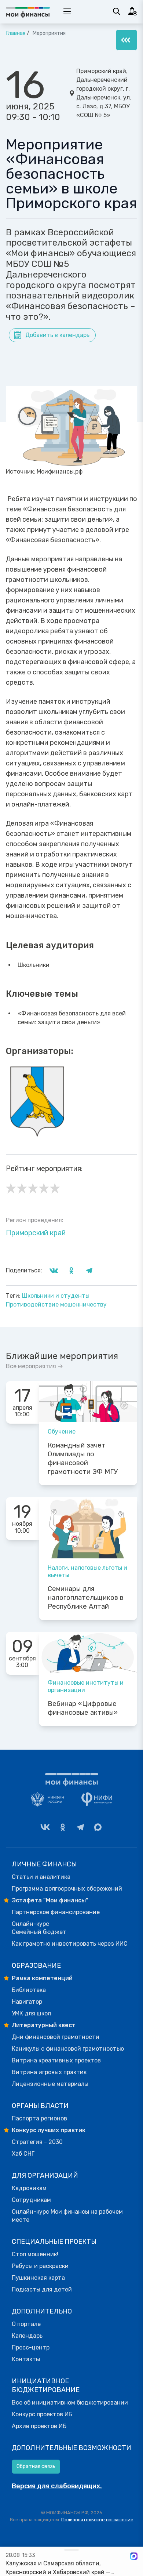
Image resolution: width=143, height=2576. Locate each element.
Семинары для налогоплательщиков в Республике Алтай (86, 1598)
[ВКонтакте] (45, 1827)
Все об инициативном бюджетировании (70, 2403)
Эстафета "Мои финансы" (50, 1900)
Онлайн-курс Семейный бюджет (39, 1928)
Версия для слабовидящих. (57, 2486)
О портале (26, 2324)
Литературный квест (44, 2025)
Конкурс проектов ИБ (42, 2414)
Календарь (27, 2336)
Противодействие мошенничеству (56, 1305)
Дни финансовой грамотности (56, 2037)
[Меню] (126, 40)
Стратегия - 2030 (37, 2142)
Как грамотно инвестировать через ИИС (70, 1944)
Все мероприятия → (34, 1366)
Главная (16, 33)
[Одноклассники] (63, 1827)
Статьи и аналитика (41, 1877)
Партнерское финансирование (56, 1912)
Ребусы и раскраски (40, 2266)
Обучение (62, 1432)
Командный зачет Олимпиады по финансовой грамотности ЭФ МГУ (83, 1459)
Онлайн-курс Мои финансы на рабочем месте (67, 2216)
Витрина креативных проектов (56, 2060)
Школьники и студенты (56, 1296)
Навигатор (27, 2002)
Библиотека (29, 1990)
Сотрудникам (31, 2200)
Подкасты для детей (42, 2289)
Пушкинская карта (38, 2278)
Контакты (26, 2359)
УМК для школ (31, 2013)
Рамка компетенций (42, 1978)
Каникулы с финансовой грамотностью (68, 2049)
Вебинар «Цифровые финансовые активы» (83, 1708)
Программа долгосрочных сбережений (67, 1889)
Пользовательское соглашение (97, 2520)
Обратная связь (36, 2466)
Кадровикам (29, 2188)
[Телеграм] (80, 1827)
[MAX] (98, 1827)
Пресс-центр (31, 2347)
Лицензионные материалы (50, 2084)
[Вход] (133, 11)
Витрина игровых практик (49, 2072)
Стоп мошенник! (35, 2254)
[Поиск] (117, 11)
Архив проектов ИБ (39, 2426)
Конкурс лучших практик (49, 2130)
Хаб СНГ (23, 2154)
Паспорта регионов (39, 2118)
